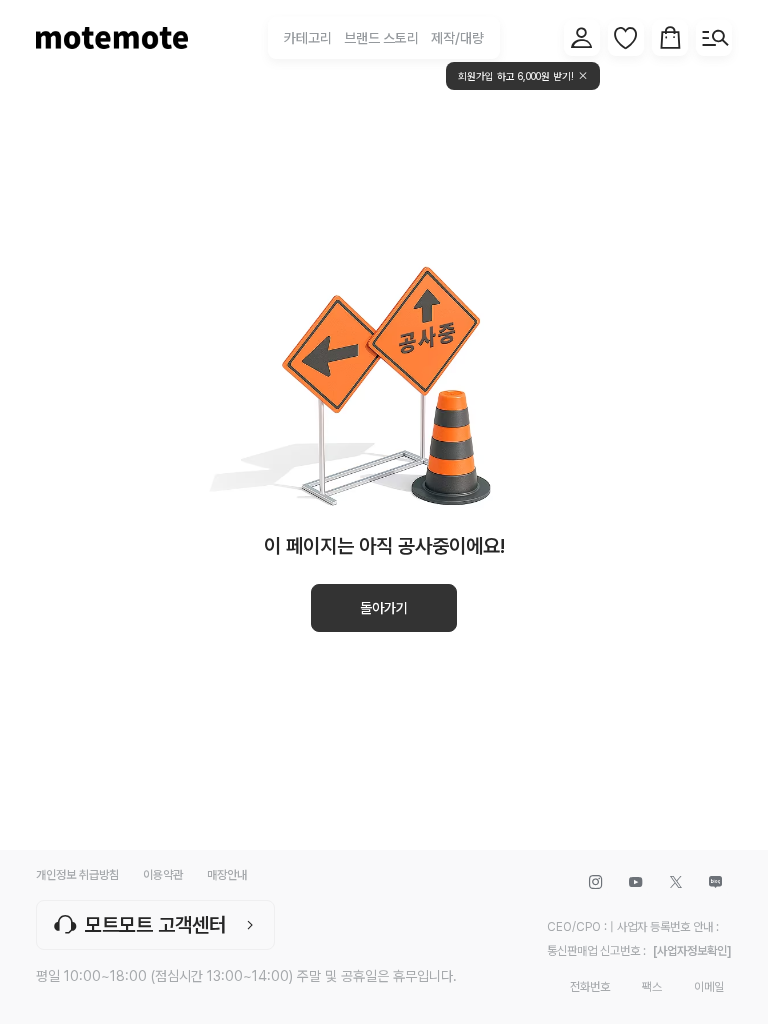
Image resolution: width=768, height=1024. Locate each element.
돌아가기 (384, 608)
